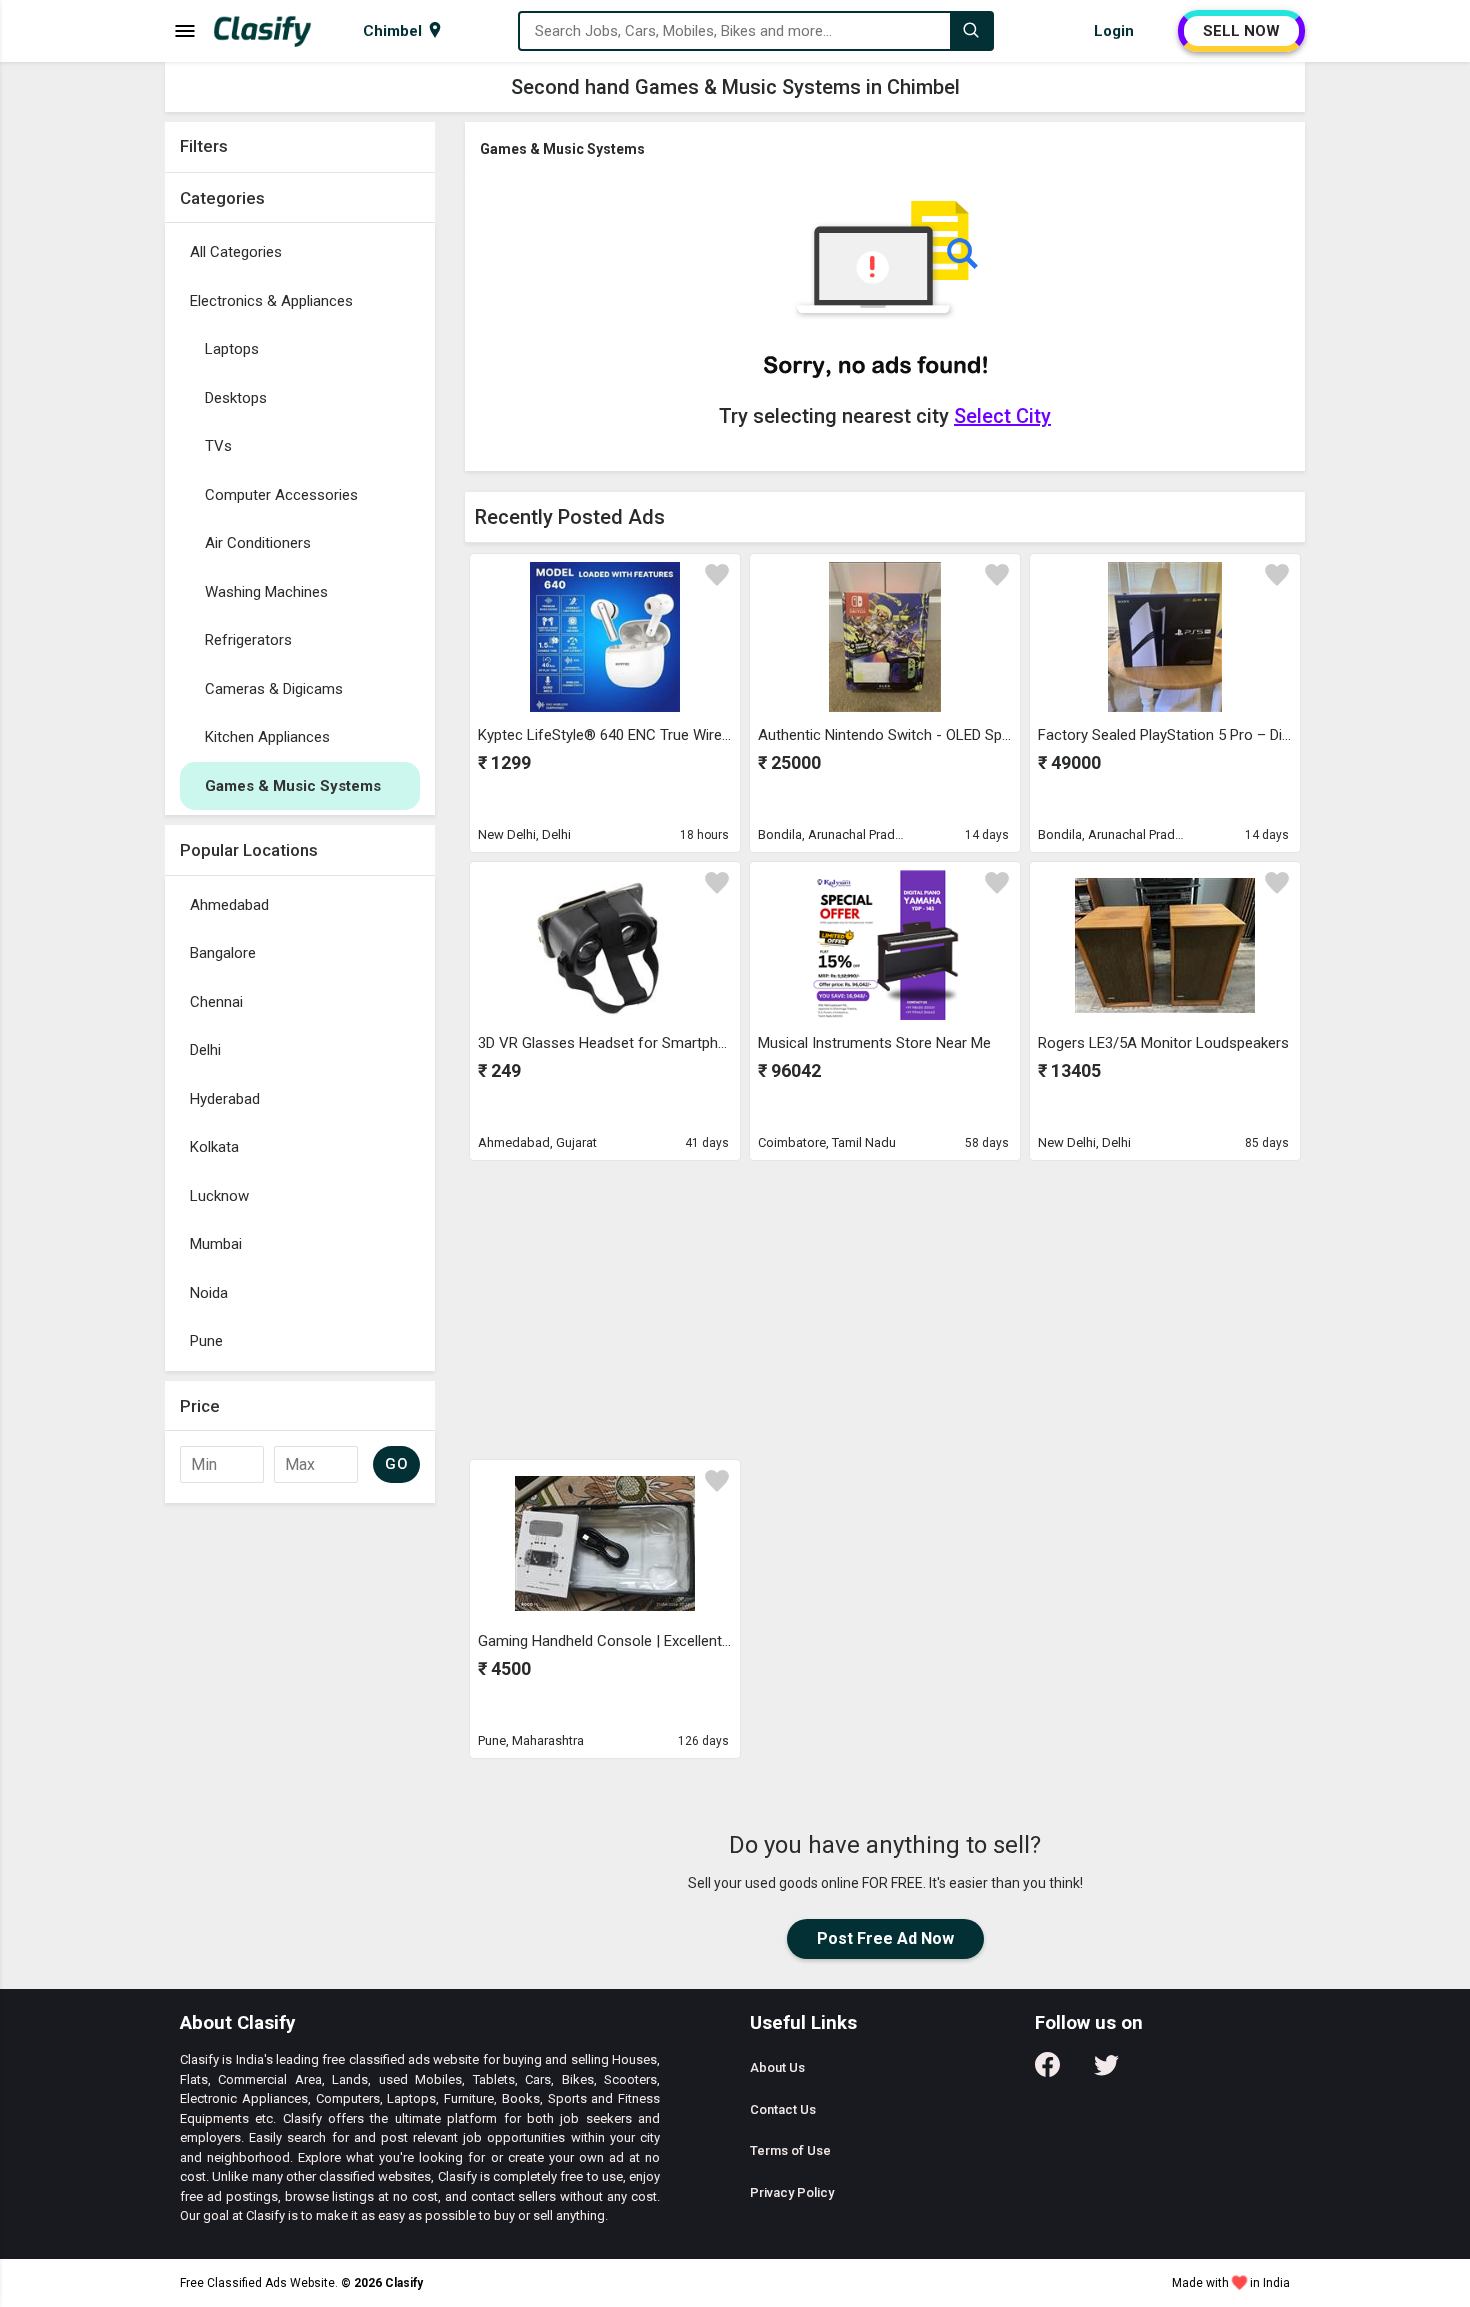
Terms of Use (790, 2150)
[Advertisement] (885, 1309)
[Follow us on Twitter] (1106, 2071)
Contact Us (783, 2109)
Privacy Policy (792, 2192)
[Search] (971, 31)
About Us (777, 2067)
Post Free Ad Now (885, 1938)
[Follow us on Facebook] (1047, 2071)
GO (396, 1464)
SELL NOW (1241, 31)
